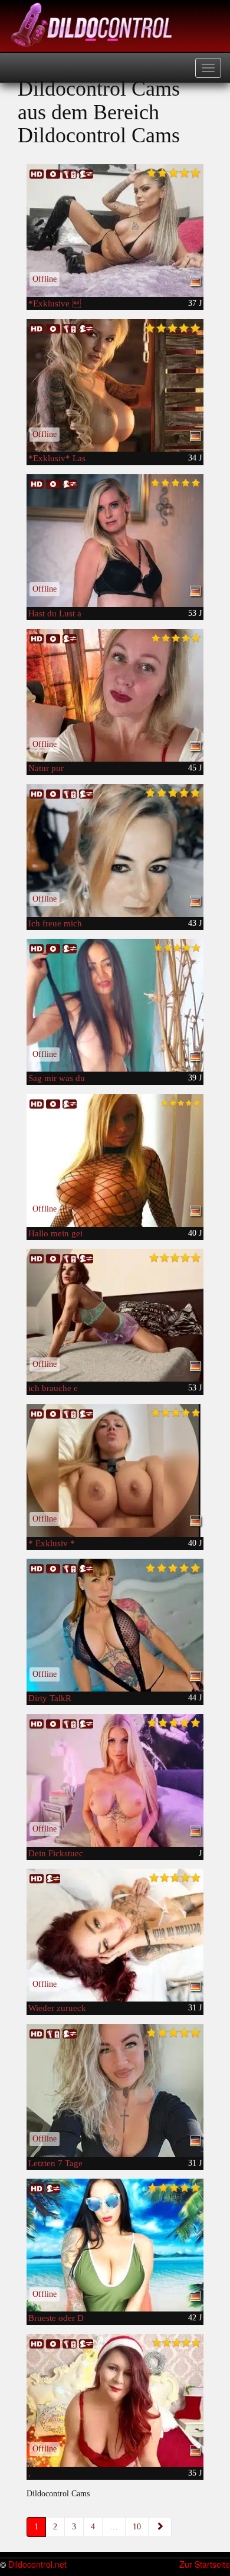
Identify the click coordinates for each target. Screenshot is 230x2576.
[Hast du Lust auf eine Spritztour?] (115, 541)
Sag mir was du (57, 1078)
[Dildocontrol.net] (93, 24)
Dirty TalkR (50, 1698)
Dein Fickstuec (56, 1853)
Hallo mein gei (55, 1233)
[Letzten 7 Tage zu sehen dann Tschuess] (115, 2090)
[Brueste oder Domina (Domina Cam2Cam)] (115, 2245)
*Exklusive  (55, 303)
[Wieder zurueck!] (115, 1935)
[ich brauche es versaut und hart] (115, 1315)
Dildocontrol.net (37, 2564)
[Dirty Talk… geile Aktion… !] (115, 1625)
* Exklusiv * (52, 1543)
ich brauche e (53, 1388)
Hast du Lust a (55, 613)
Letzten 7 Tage (55, 2163)
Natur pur (46, 768)
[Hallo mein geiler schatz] (115, 1160)
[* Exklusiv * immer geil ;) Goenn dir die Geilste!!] (115, 1470)
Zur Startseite (205, 2564)
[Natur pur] (115, 695)
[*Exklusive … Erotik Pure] (115, 231)
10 (137, 2527)
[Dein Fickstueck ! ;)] (115, 1780)
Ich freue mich (55, 923)
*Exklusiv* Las (57, 458)
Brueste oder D (56, 2318)
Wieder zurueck (57, 2008)
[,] (115, 2400)
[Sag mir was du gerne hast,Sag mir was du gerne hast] (115, 1005)
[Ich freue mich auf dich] (115, 850)
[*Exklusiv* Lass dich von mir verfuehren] (115, 385)
